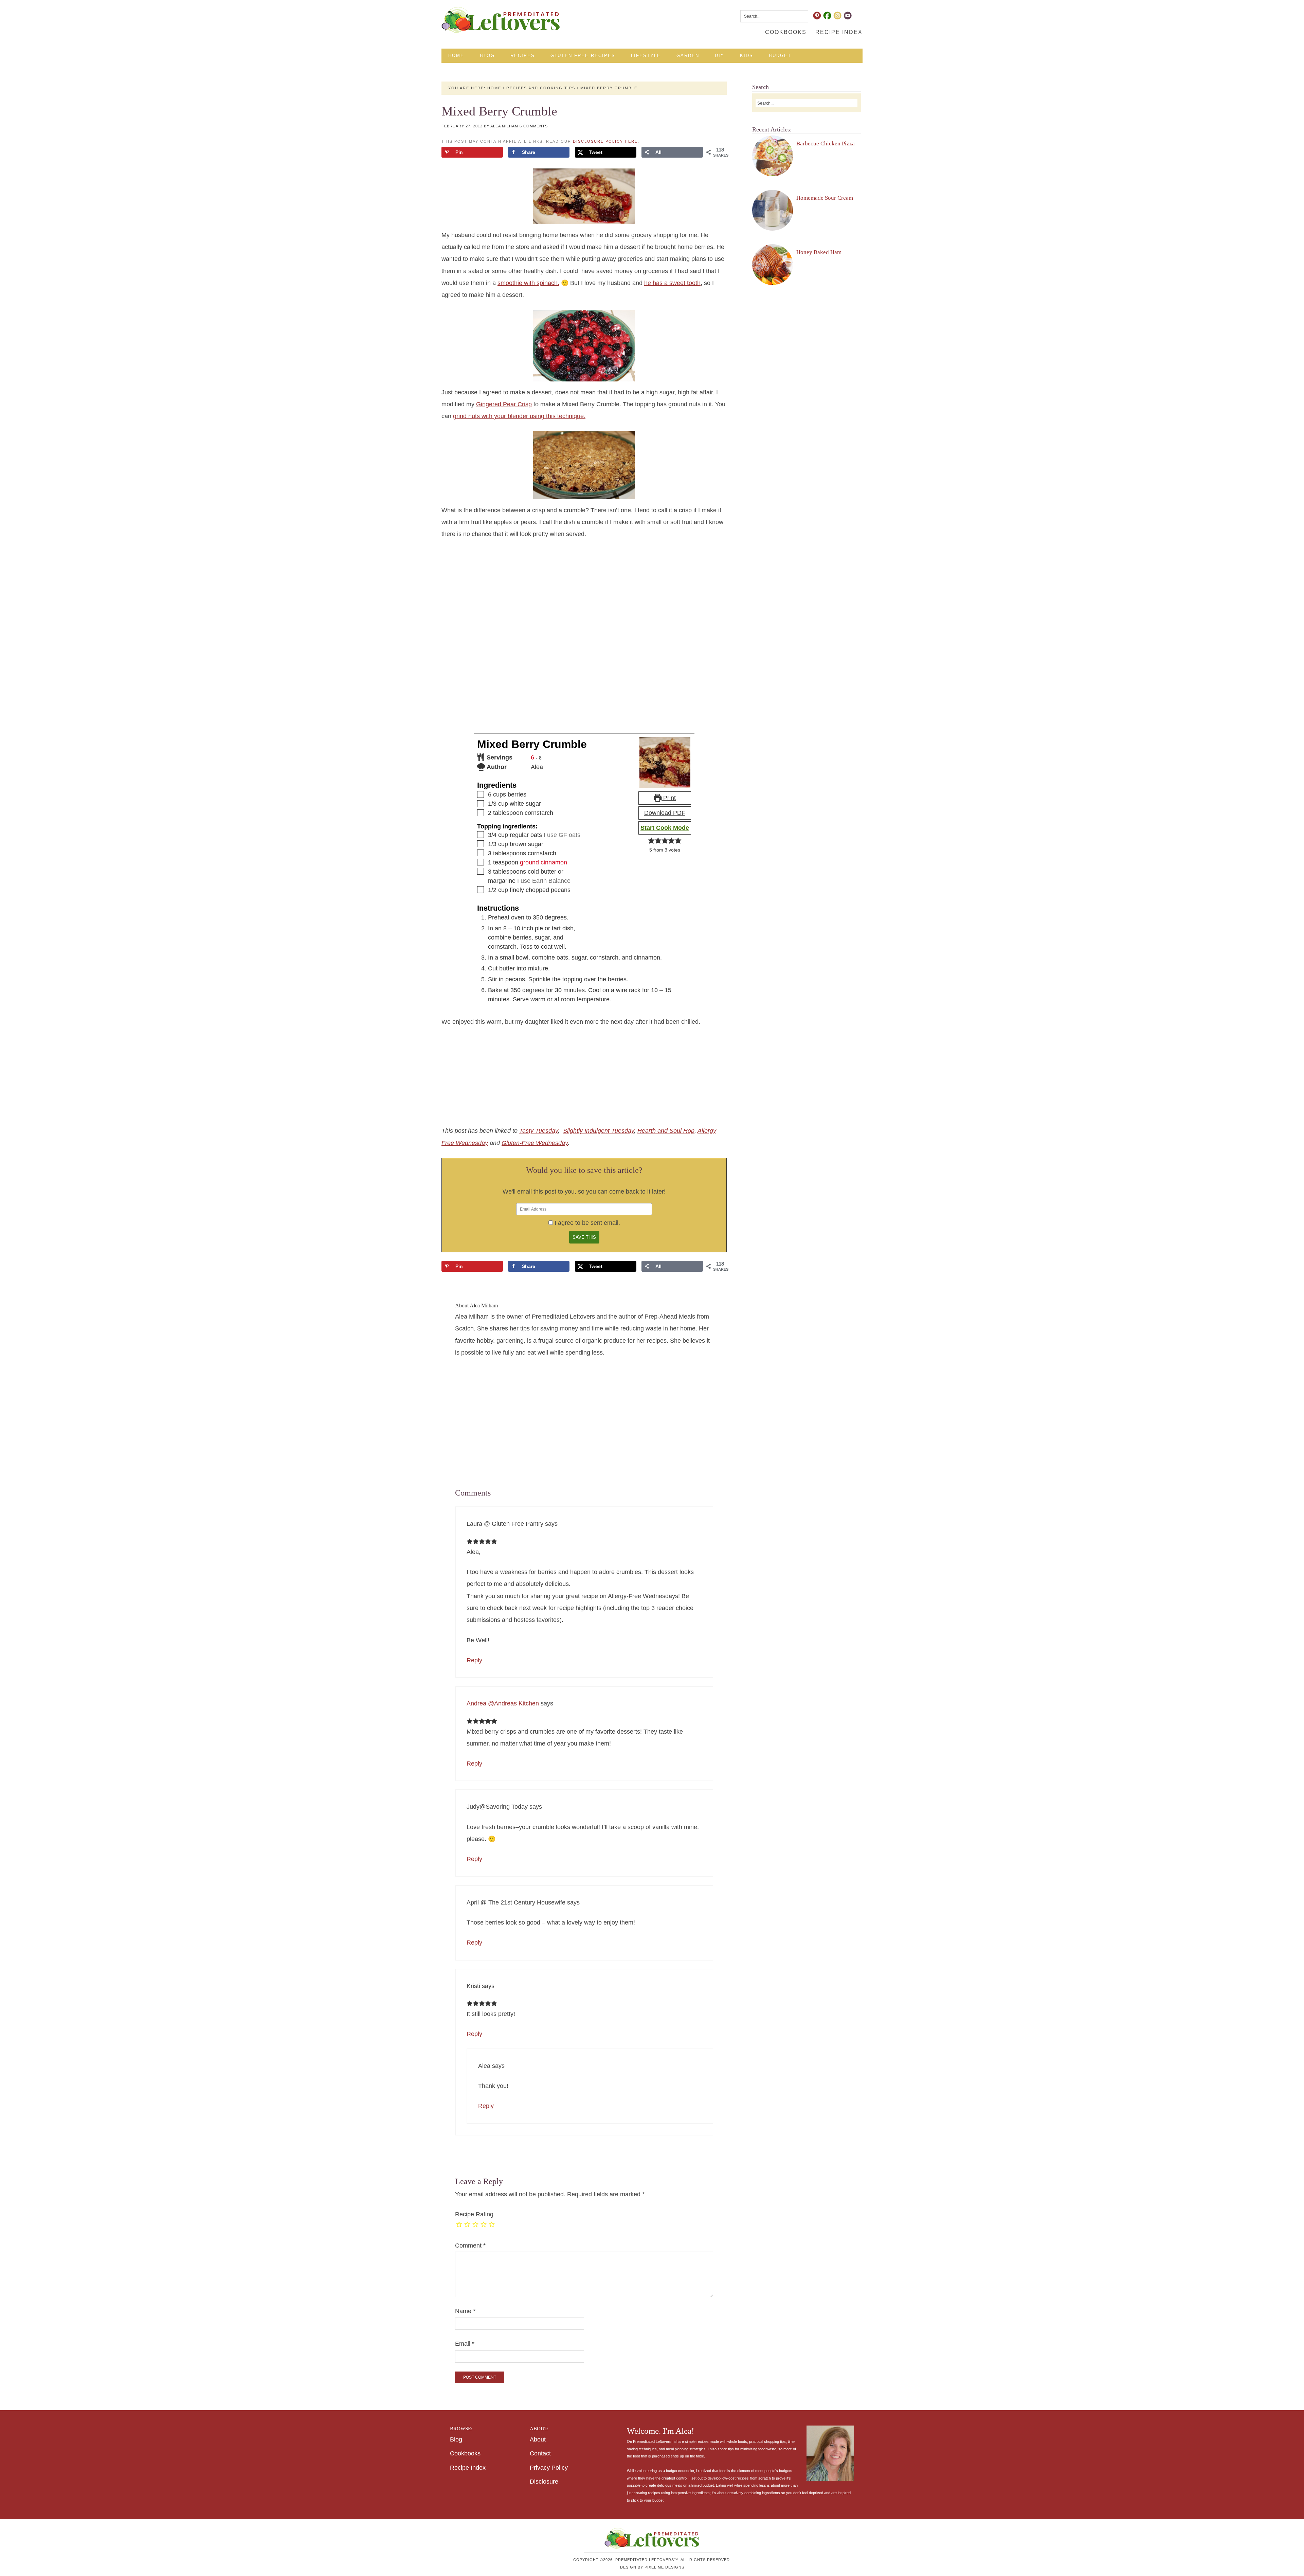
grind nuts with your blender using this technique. (519, 416)
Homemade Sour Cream (825, 198)
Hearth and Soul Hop (666, 1131)
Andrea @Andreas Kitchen (503, 1703)
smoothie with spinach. (528, 283)
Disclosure (544, 2482)
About (538, 2439)
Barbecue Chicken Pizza (826, 144)
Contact (540, 2453)
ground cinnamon (544, 862)
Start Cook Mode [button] (665, 828)
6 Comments (534, 126)
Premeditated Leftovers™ (501, 20)
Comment (470, 2246)
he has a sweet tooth (672, 283)
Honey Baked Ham (819, 252)
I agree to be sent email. (587, 1223)
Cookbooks (465, 2453)
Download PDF (665, 813)
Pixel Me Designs (664, 2567)
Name (465, 2311)
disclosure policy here (605, 141)
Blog (456, 2439)
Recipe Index (468, 2468)
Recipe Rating (474, 2214)
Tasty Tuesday (539, 1131)
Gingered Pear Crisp (504, 404)
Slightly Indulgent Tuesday (599, 1131)
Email (465, 2344)
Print (669, 798)
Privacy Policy (549, 2468)
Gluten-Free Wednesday (535, 1143)
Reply (474, 1660)
